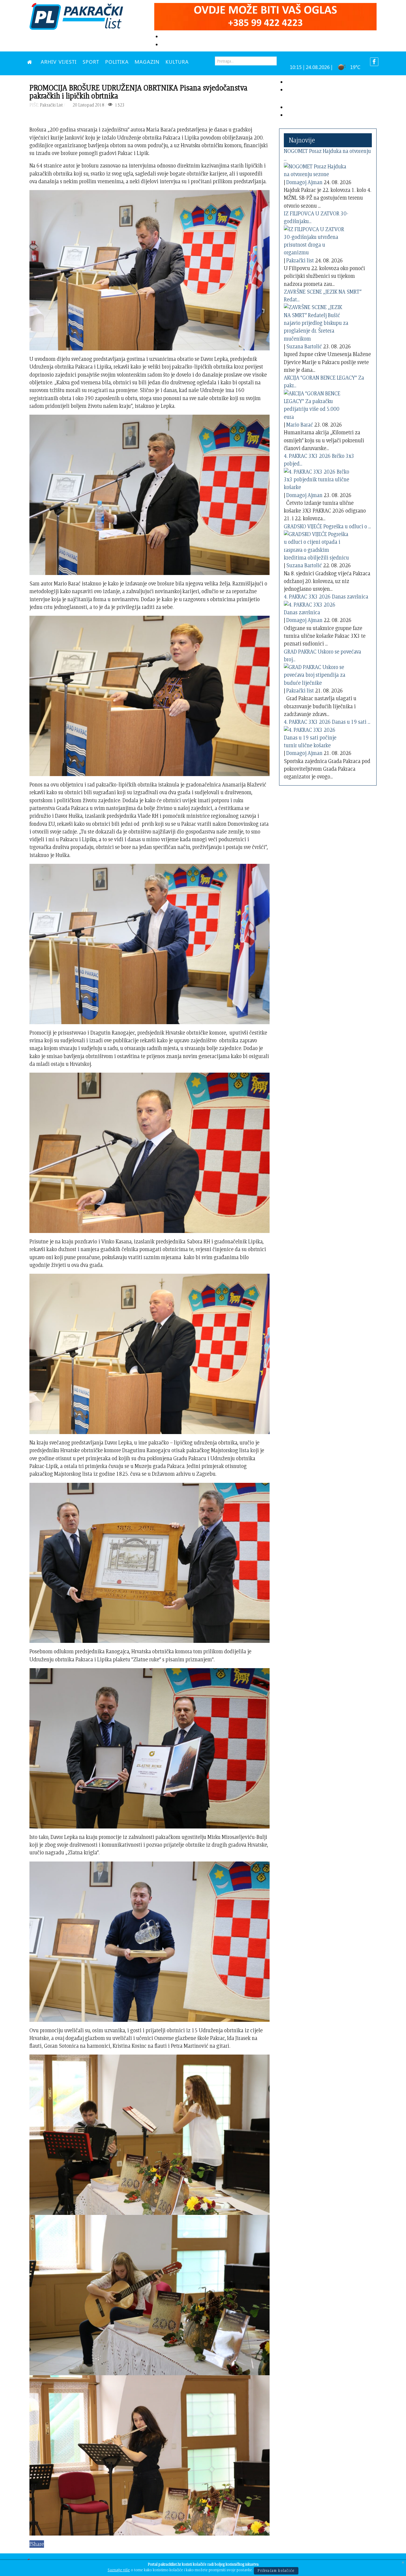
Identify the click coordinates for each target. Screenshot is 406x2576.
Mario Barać (300, 425)
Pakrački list (300, 260)
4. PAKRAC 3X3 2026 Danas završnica (326, 597)
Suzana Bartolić (304, 346)
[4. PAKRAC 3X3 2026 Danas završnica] (317, 607)
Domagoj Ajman (304, 182)
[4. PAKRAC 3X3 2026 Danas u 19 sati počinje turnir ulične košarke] (317, 736)
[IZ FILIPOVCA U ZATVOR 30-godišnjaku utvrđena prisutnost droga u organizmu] (317, 240)
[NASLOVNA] (31, 62)
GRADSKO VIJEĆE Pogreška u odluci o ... (327, 526)
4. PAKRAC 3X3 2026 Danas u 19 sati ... (327, 722)
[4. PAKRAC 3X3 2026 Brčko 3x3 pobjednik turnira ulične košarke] (317, 478)
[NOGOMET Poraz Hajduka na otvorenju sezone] (317, 169)
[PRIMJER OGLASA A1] (265, 16)
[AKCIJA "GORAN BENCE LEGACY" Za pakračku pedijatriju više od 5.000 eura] (317, 404)
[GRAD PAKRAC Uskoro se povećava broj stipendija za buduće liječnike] (317, 674)
